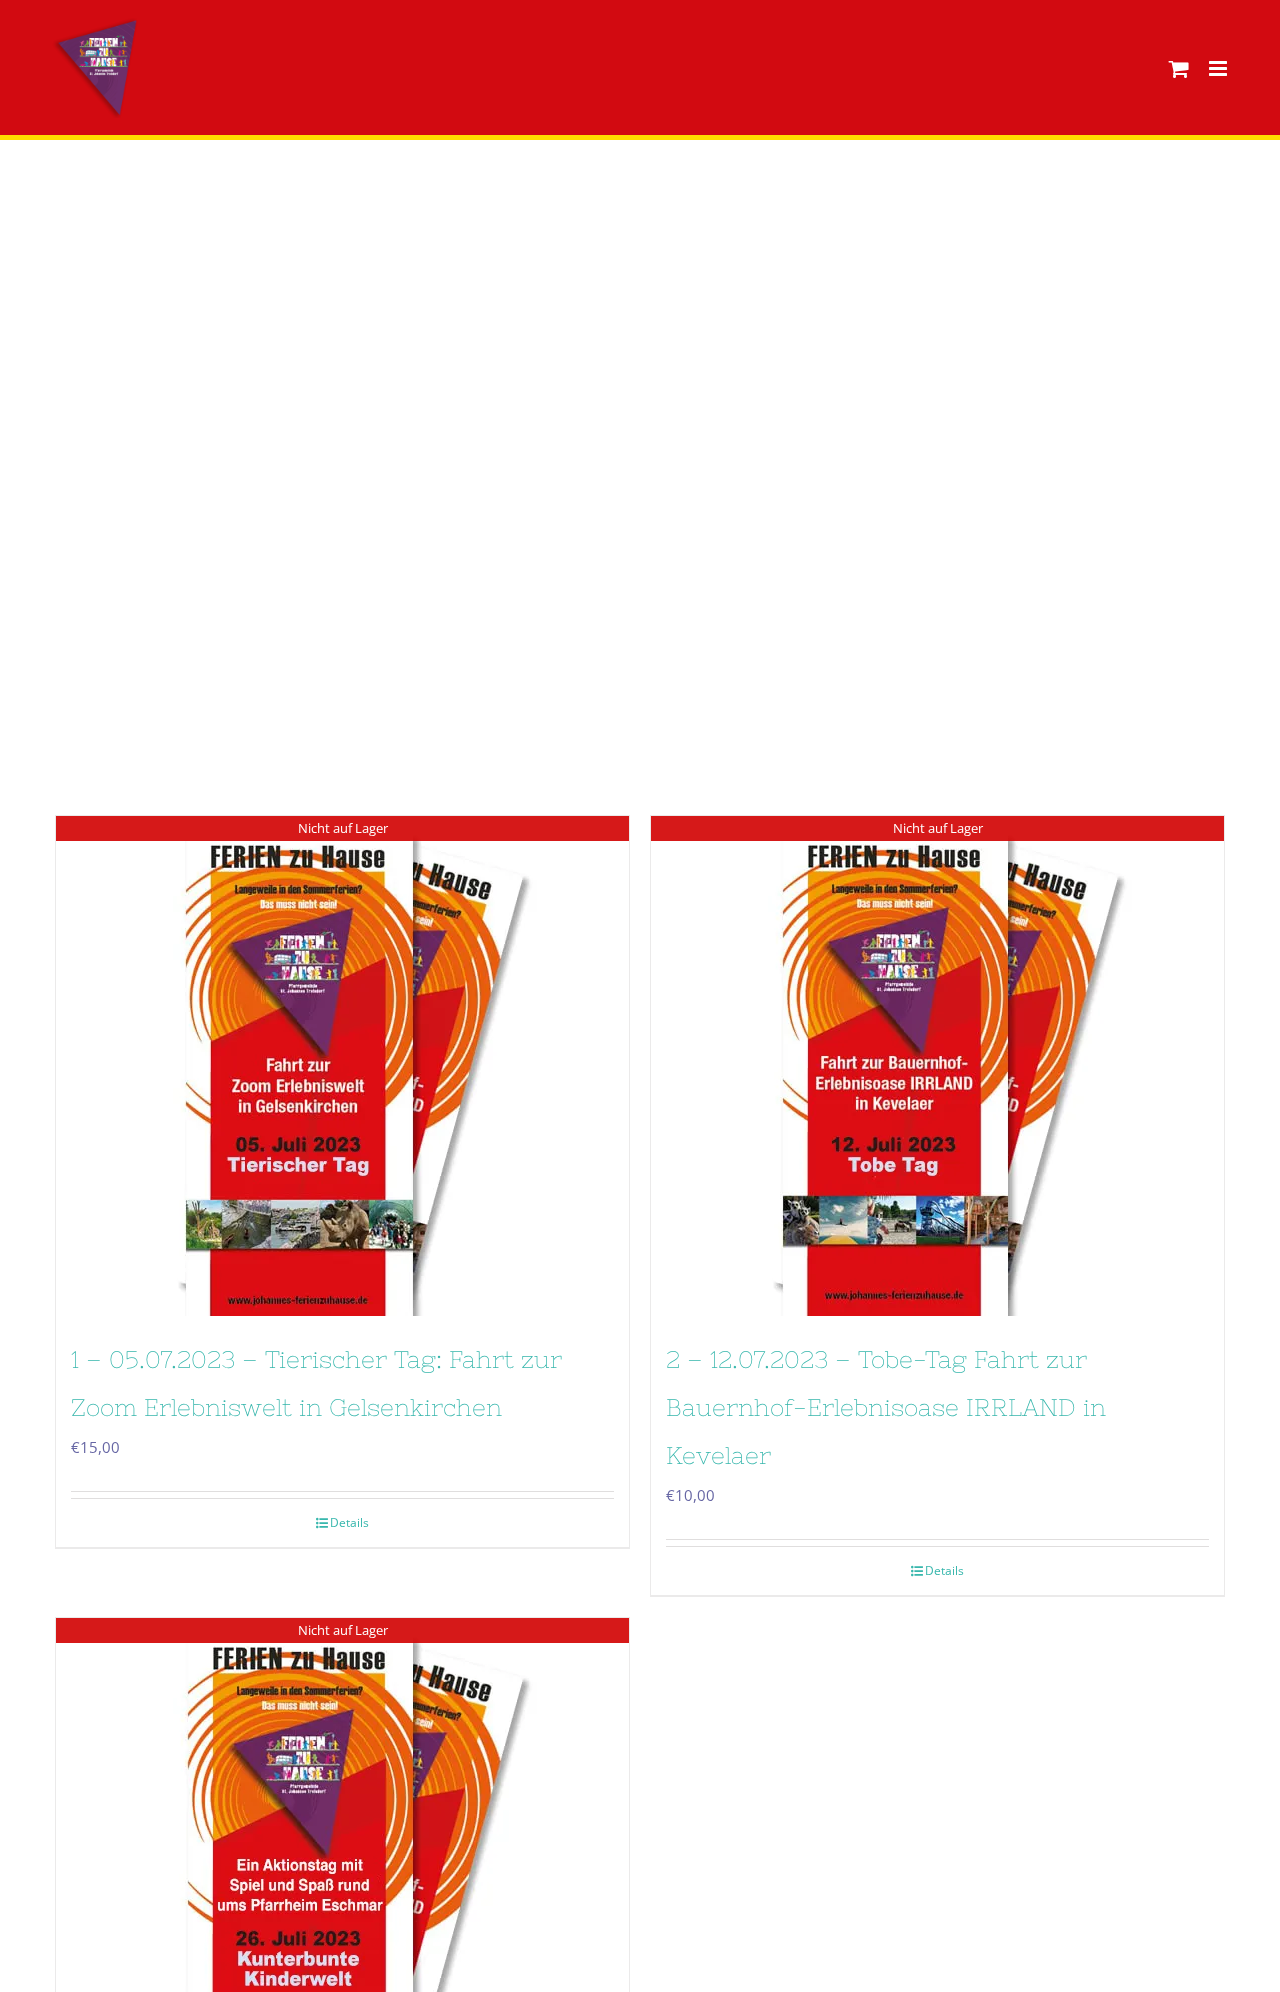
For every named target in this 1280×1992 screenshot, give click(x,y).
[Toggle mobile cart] (1179, 68)
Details (349, 1522)
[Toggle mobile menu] (1219, 68)
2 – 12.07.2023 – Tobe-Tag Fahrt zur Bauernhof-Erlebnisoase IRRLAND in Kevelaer (886, 1407)
